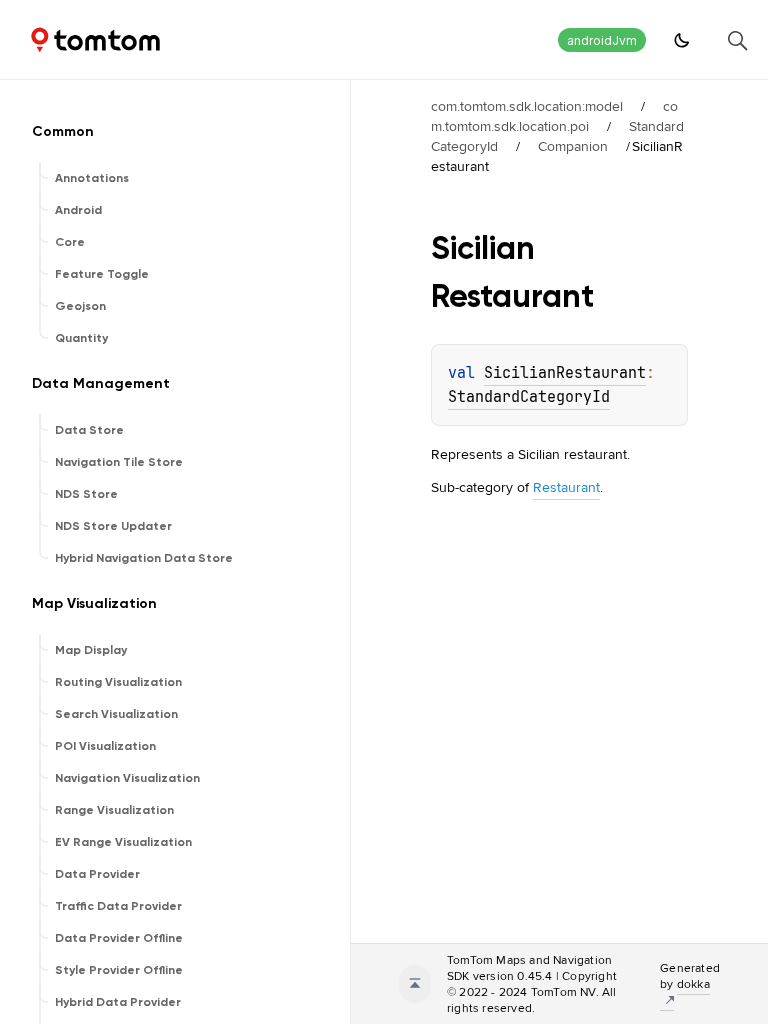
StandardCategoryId (529, 397)
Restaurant (566, 487)
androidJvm (602, 40)
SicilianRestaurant (565, 373)
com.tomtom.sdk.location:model (527, 106)
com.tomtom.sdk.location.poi (554, 116)
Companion (573, 146)
